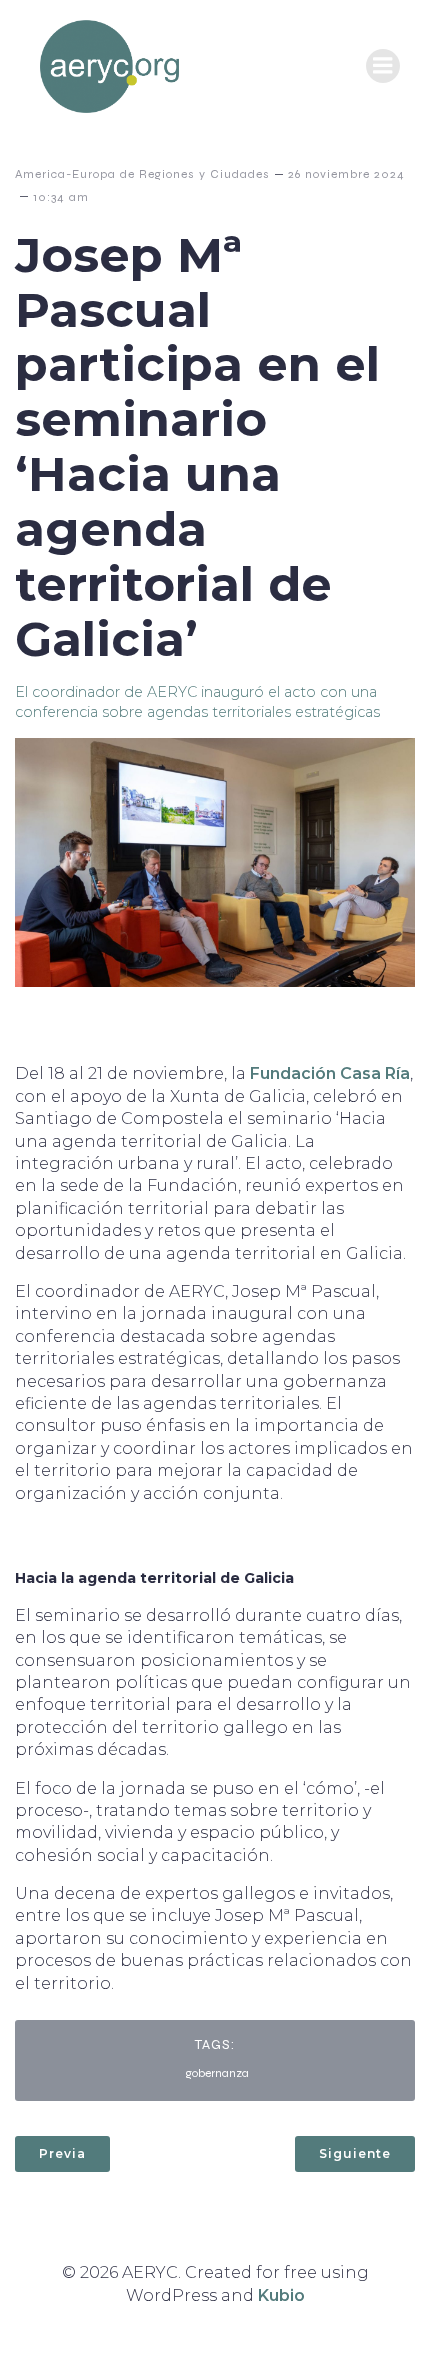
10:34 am (61, 197)
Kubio (281, 2295)
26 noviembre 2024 (346, 174)
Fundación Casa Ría (330, 1073)
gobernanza (217, 2073)
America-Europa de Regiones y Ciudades (142, 174)
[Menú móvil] (383, 66)
